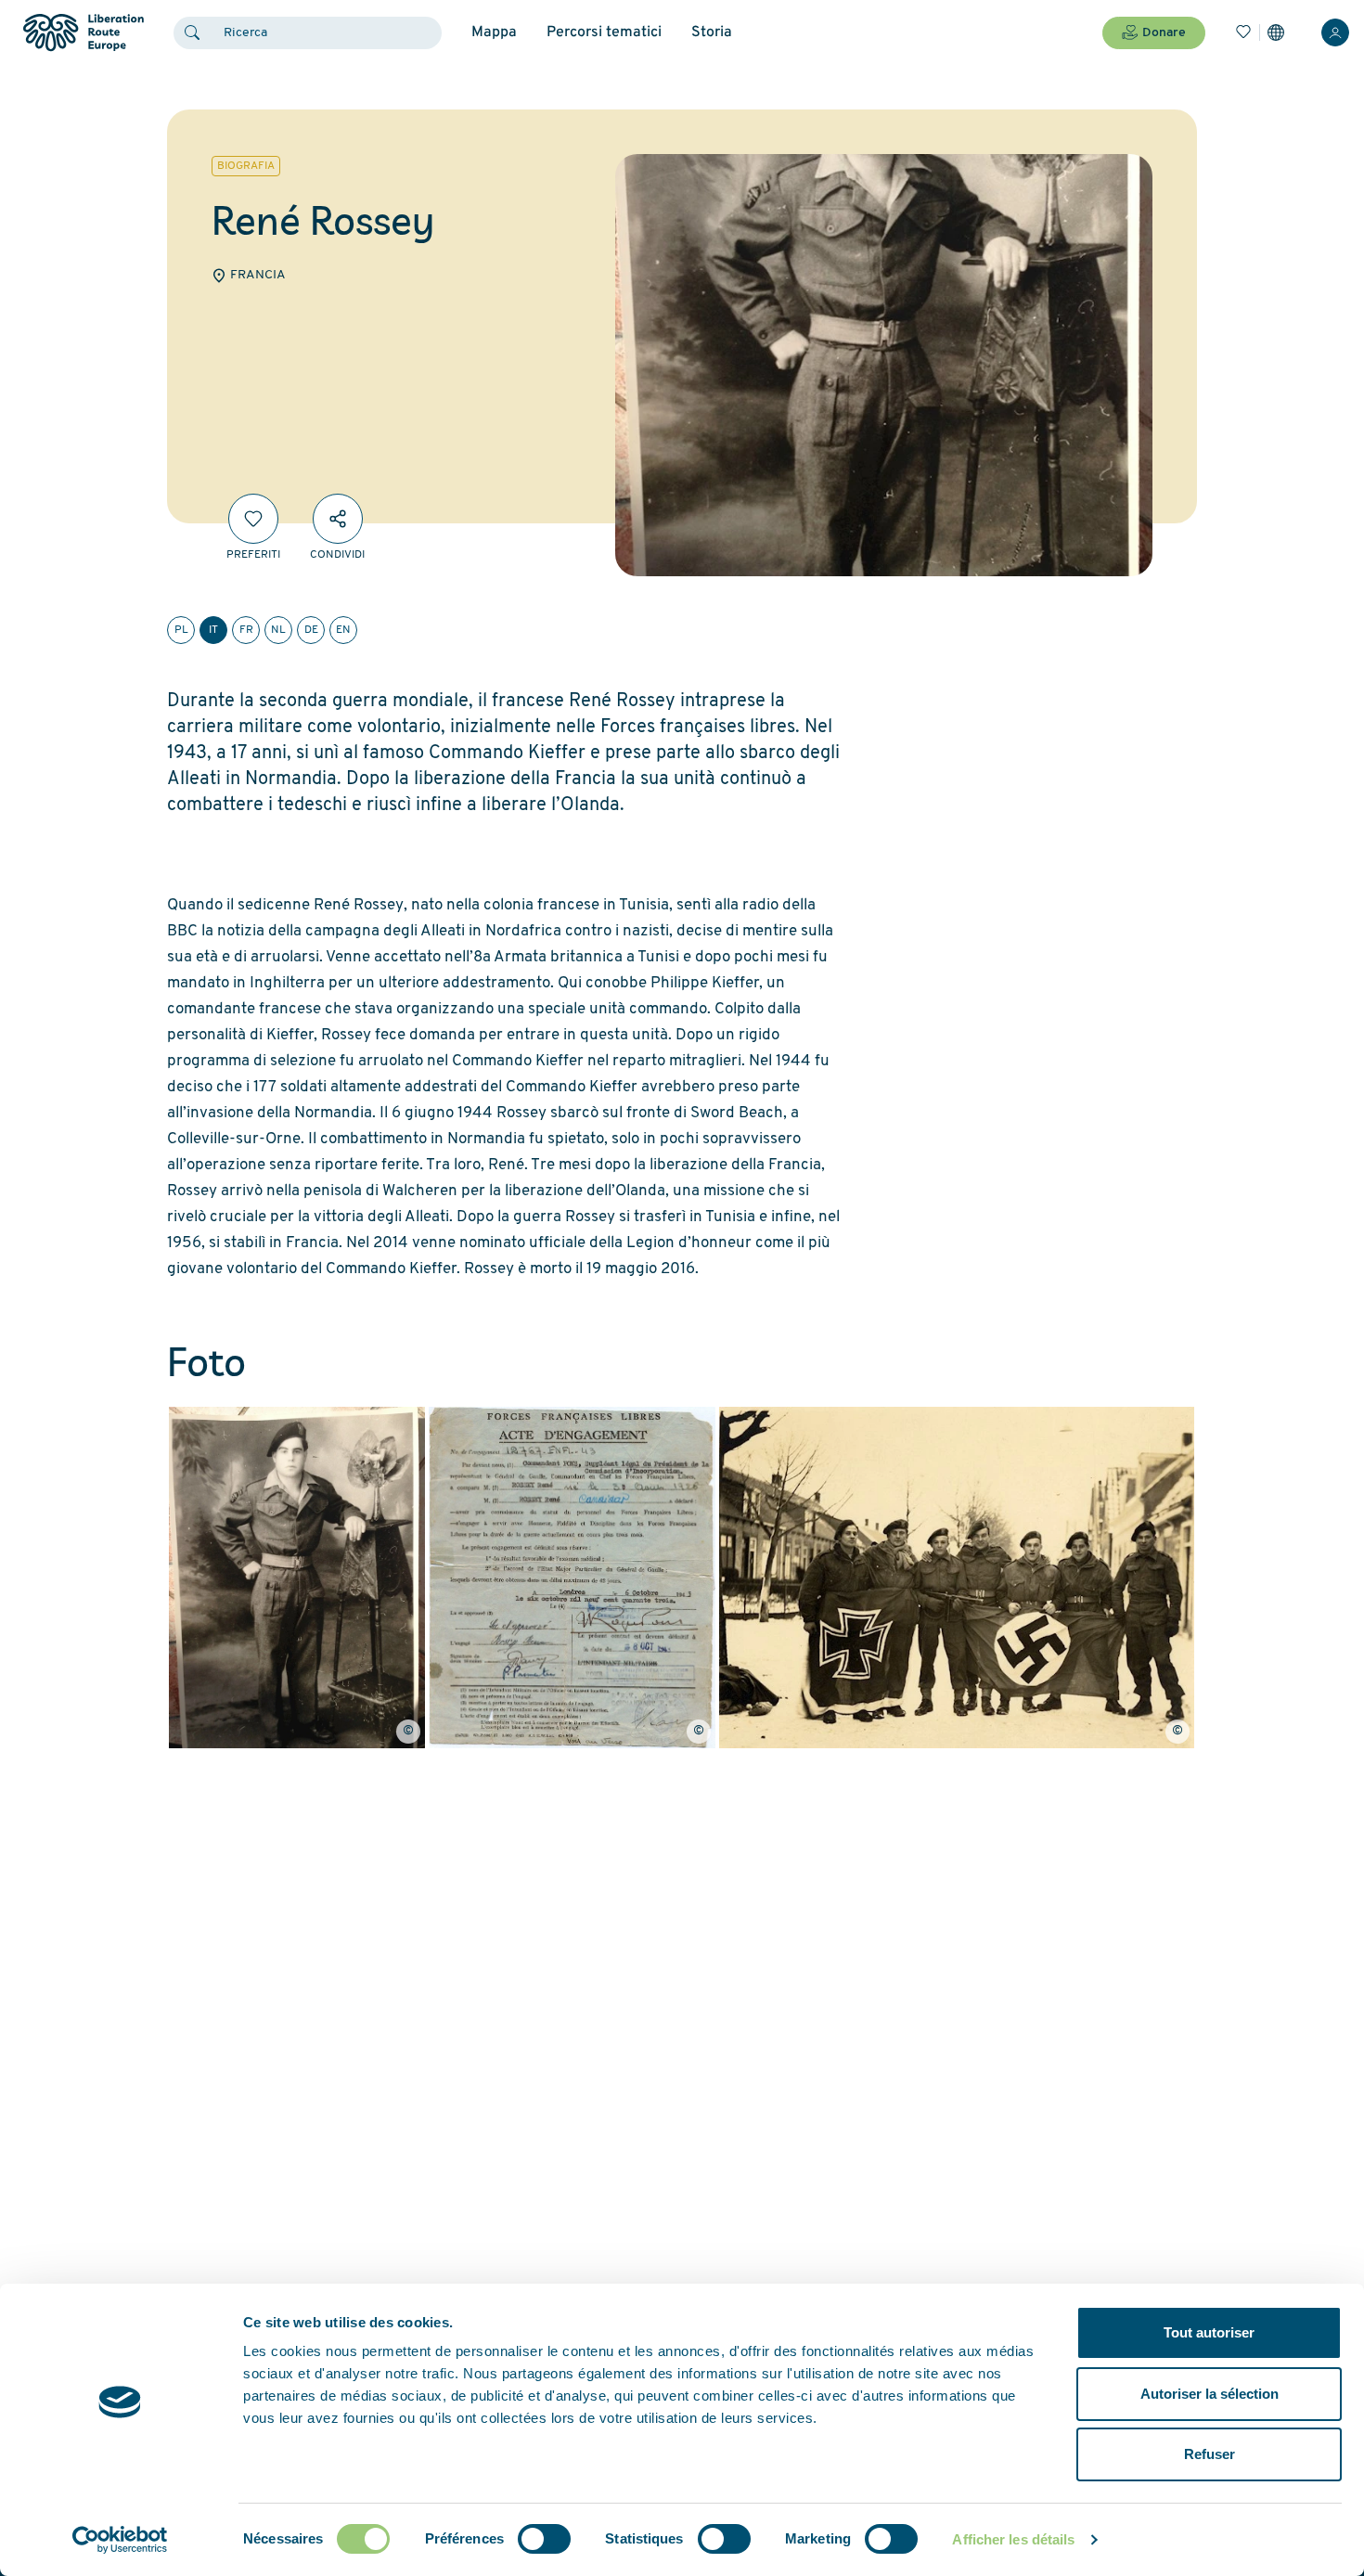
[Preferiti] (253, 519)
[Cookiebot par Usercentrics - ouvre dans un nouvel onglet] (120, 2540)
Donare (1164, 33)
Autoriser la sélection (1210, 2394)
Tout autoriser (1209, 2332)
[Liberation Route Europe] (83, 33)
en (343, 630)
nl (278, 630)
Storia (712, 32)
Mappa (494, 32)
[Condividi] (338, 519)
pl (181, 630)
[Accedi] (1335, 32)
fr (246, 630)
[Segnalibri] (1243, 32)
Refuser (1210, 2454)
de (311, 630)
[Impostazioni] (1276, 32)
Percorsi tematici (604, 32)
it (213, 630)
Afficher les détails (1013, 2539)
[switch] (544, 2539)
